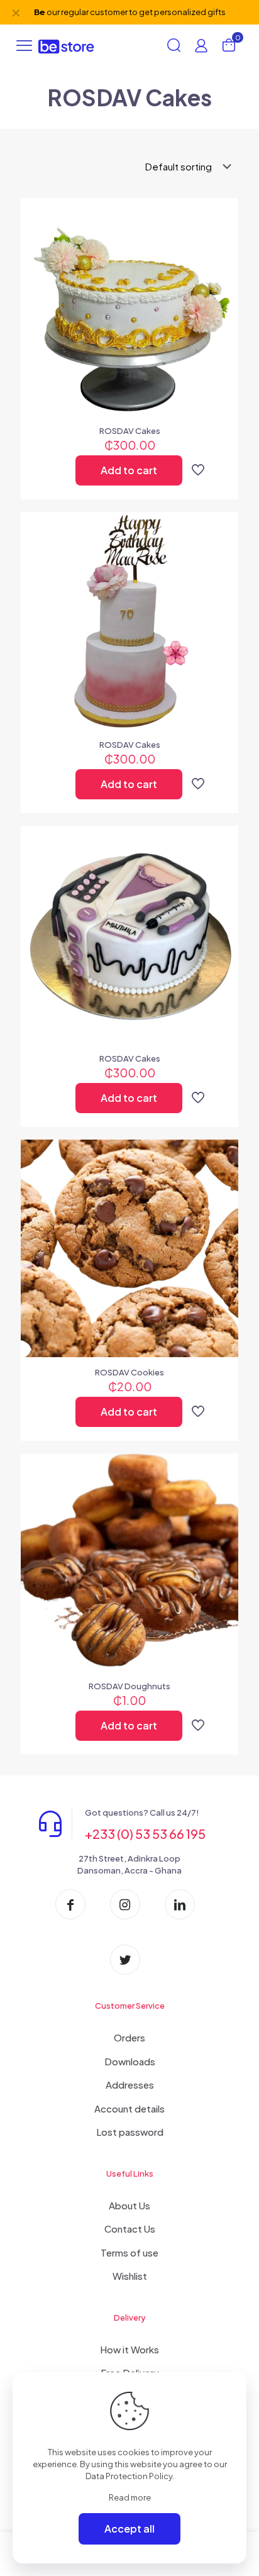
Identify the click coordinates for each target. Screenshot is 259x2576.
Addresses (130, 2085)
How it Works (129, 2349)
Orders (129, 2037)
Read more (130, 2497)
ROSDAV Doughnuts (129, 1686)
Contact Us (130, 2229)
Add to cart (129, 470)
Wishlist (130, 2276)
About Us (129, 2205)
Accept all (129, 2529)
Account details (129, 2108)
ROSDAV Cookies (129, 1372)
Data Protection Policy (129, 2476)
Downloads (130, 2061)
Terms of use (129, 2252)
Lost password (130, 2132)
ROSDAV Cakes (130, 431)
